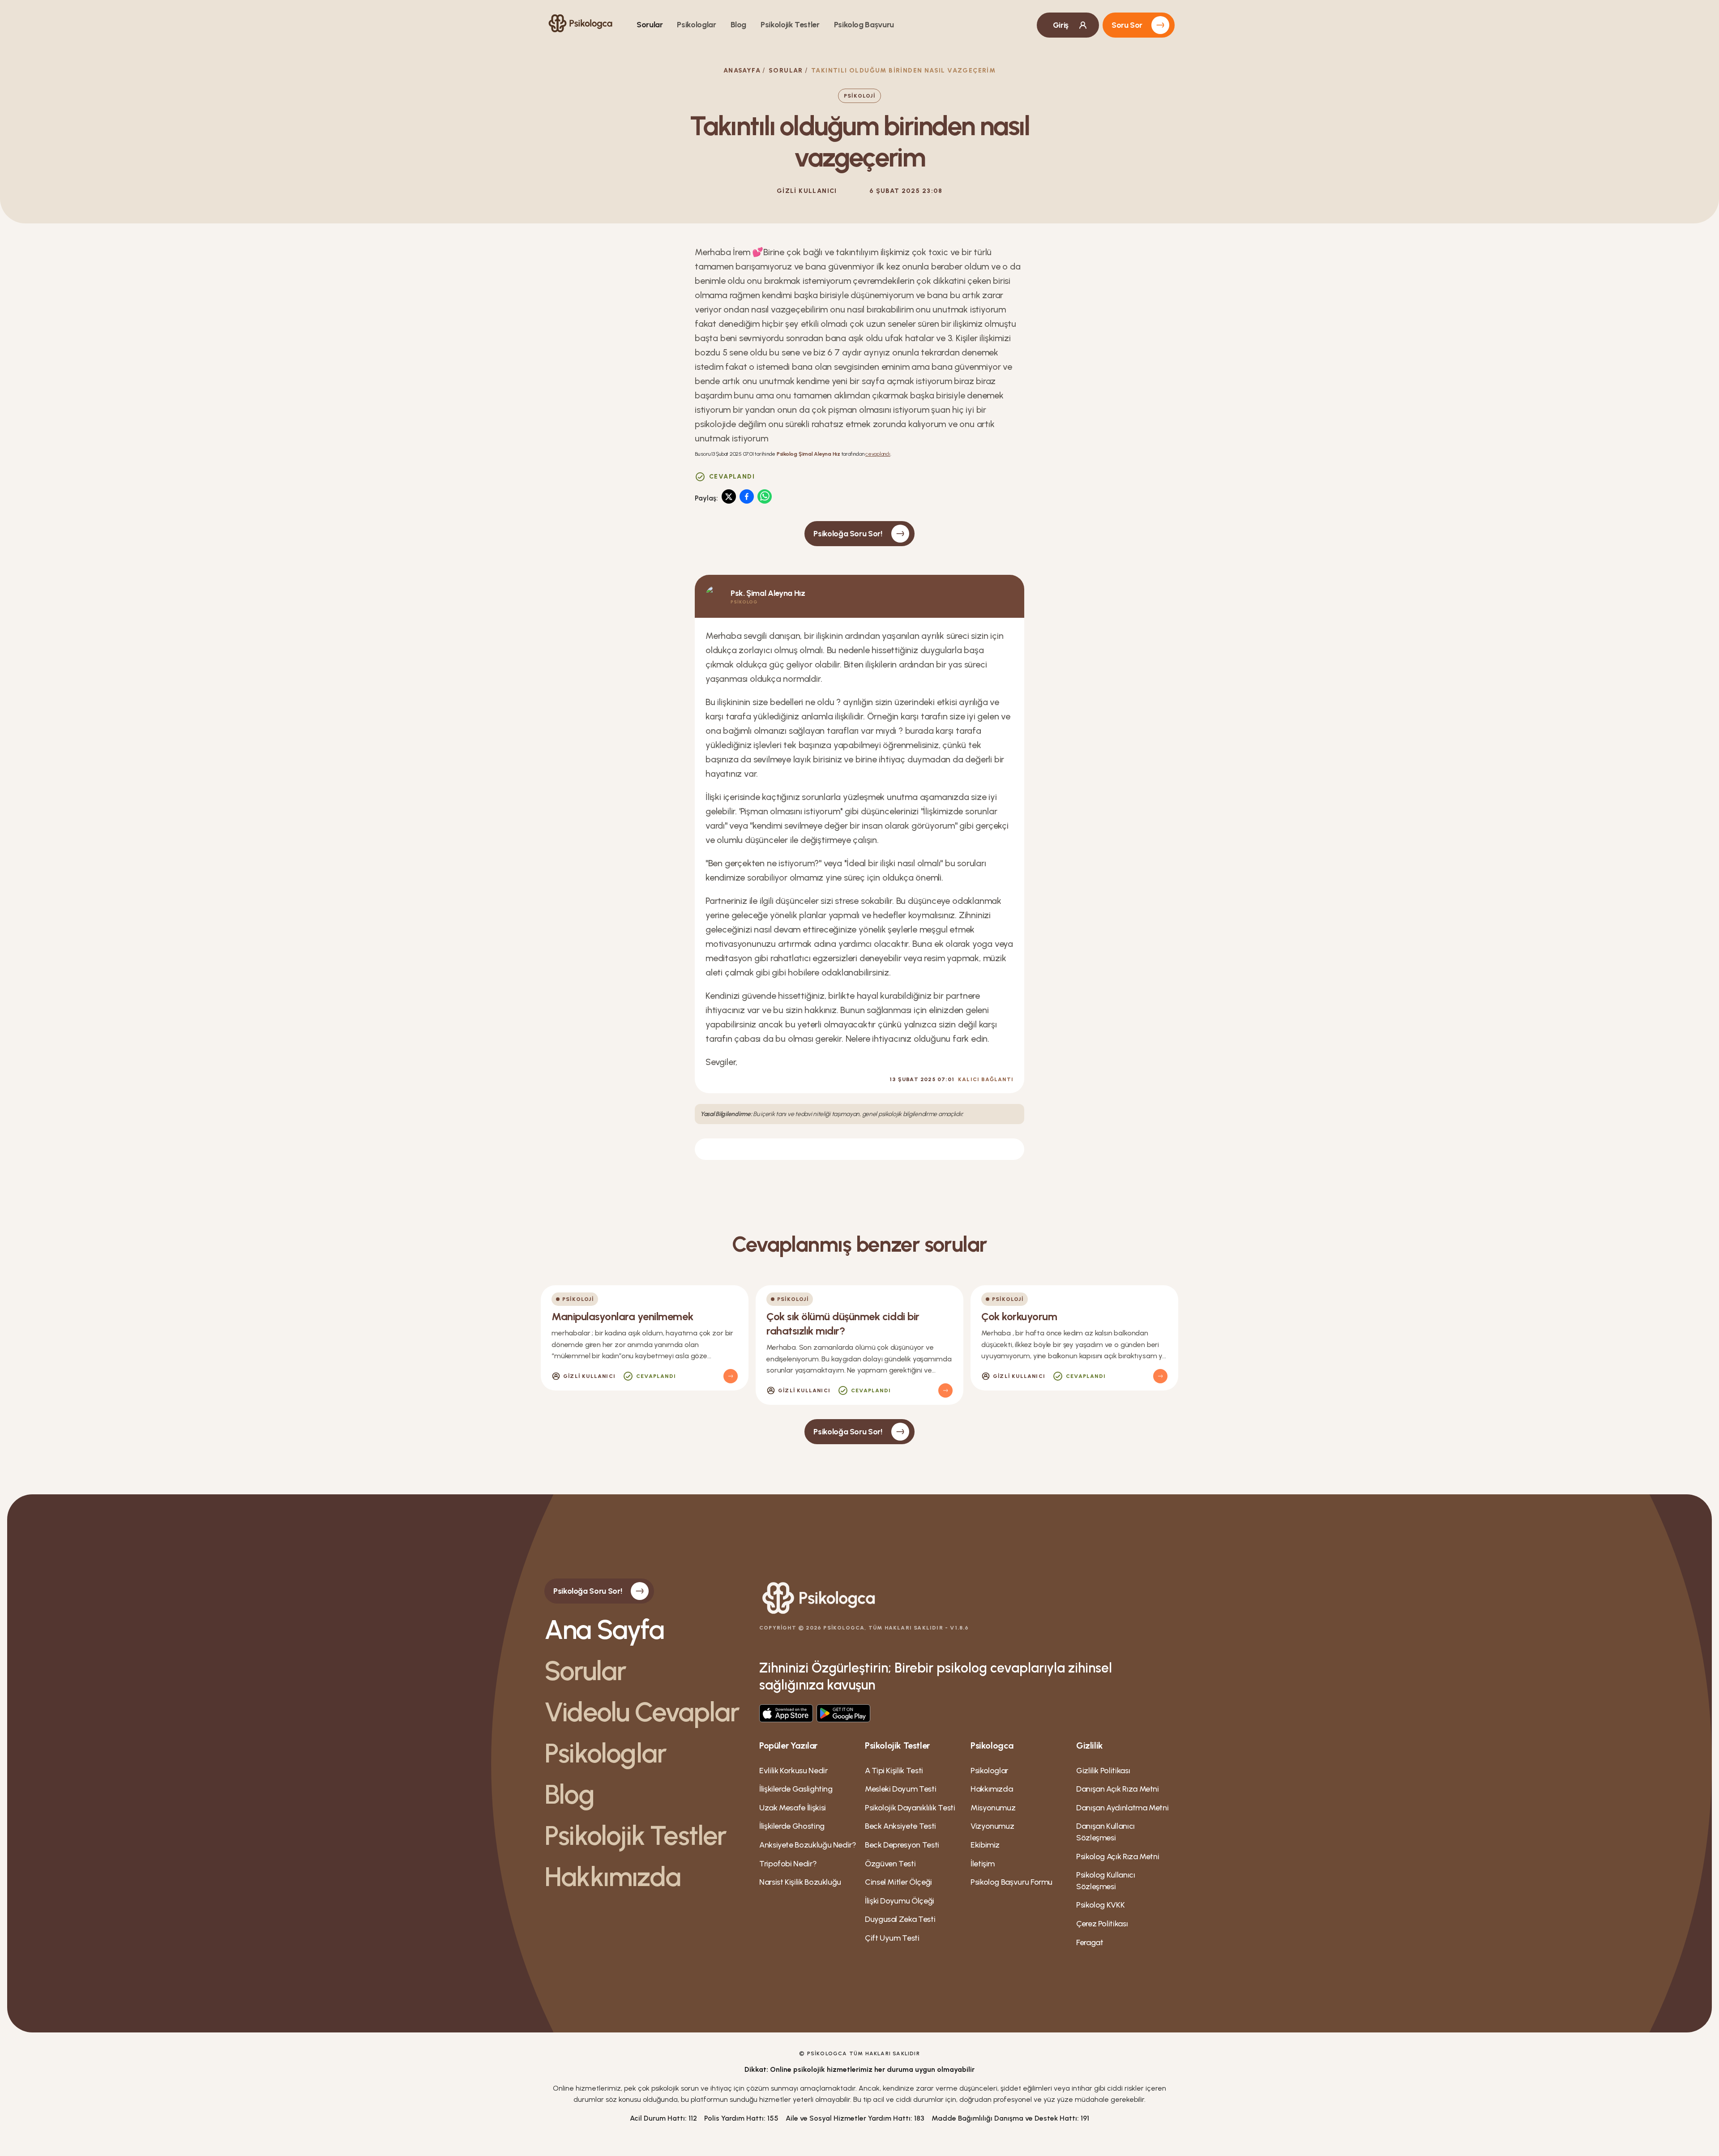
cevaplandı (878, 454)
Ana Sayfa (604, 1630)
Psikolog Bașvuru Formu (1011, 1882)
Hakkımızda (612, 1877)
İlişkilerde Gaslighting (796, 1789)
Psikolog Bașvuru (864, 25)
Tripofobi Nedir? (788, 1864)
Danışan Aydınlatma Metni (1122, 1808)
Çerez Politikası (1102, 1924)
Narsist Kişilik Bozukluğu (800, 1882)
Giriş (1061, 25)
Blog (739, 25)
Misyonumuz (993, 1808)
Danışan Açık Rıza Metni (1118, 1789)
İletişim (983, 1864)
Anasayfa (742, 71)
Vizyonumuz (992, 1826)
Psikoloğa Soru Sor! (848, 534)
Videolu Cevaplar (642, 1712)
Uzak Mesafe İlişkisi (793, 1808)
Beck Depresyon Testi (902, 1845)
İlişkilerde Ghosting (792, 1826)
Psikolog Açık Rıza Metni (1118, 1857)
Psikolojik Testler (790, 25)
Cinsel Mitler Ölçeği (898, 1882)
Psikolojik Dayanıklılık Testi (910, 1808)
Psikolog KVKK (1100, 1905)
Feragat (1090, 1942)
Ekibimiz (985, 1845)
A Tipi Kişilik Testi (894, 1771)
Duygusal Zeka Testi (900, 1919)
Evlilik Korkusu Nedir (793, 1771)
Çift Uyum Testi (892, 1938)
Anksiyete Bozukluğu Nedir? (808, 1845)
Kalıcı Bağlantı (986, 1079)
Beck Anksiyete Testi (900, 1826)
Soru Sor (1127, 25)
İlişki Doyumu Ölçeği (900, 1901)
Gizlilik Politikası (1103, 1771)
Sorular (650, 25)
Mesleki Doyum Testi (900, 1789)
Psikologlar (696, 25)
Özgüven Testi (890, 1864)
